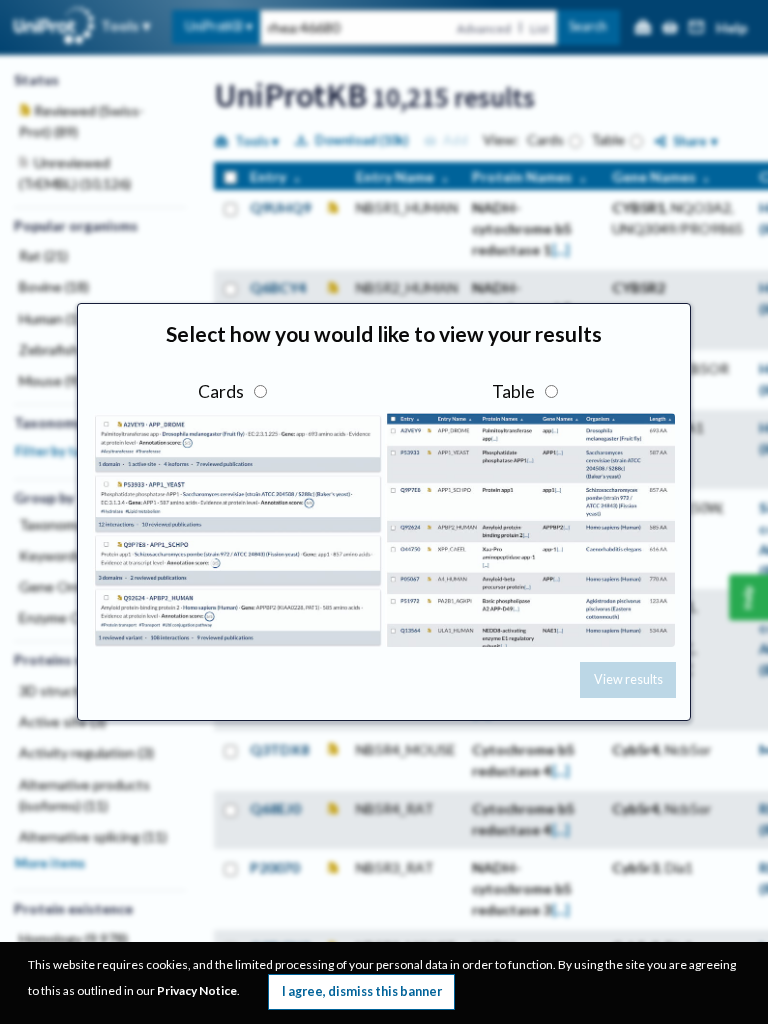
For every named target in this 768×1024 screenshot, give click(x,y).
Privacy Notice (197, 990)
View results (628, 679)
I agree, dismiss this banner (362, 991)
